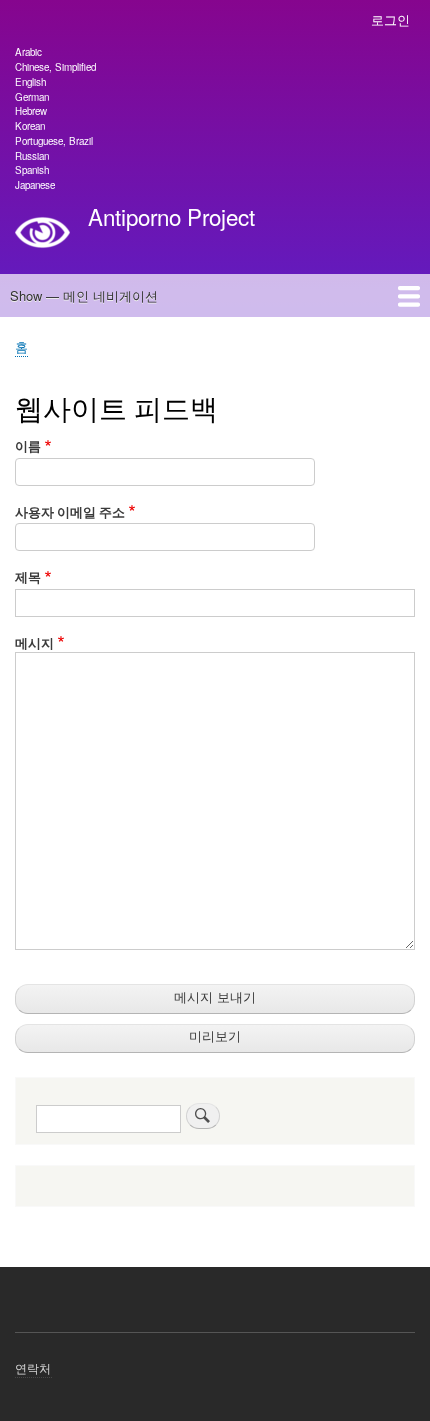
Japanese (35, 185)
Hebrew (31, 111)
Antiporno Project (171, 216)
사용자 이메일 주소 (70, 511)
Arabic (28, 52)
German (32, 97)
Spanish (32, 170)
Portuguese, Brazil (54, 141)
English (30, 82)
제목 (28, 576)
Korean (30, 126)
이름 (28, 445)
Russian (32, 156)
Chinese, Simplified (55, 67)
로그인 (390, 19)
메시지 (34, 642)
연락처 (33, 1367)
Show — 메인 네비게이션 (84, 295)
